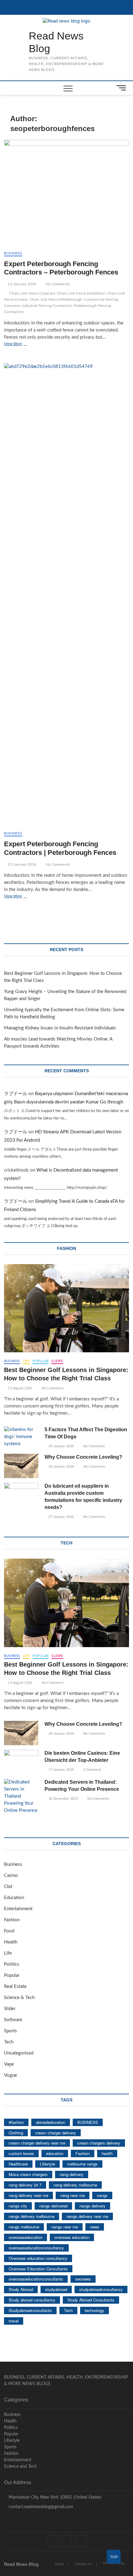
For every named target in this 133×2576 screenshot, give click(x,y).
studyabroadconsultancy (101, 2289)
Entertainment (18, 1909)
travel (14, 2321)
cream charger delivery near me (37, 2143)
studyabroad (56, 2289)
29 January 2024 (60, 1446)
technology (94, 2310)
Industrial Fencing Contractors (47, 306)
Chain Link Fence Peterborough (56, 299)
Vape (9, 2064)
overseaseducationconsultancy (36, 2248)
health (107, 2153)
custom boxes (21, 2153)
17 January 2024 (60, 1770)
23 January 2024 (21, 284)
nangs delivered (53, 2206)
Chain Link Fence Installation (81, 293)
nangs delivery (92, 2206)
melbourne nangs (82, 2164)
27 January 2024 (60, 1517)
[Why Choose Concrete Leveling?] (21, 1466)
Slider (57, 1361)
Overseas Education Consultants (38, 2269)
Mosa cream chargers (28, 2174)
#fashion (16, 2122)
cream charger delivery (56, 2133)
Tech (9, 2042)
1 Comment (92, 1770)
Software (13, 2020)
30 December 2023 (62, 1799)
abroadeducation (51, 2122)
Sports (11, 2031)
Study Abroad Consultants (91, 2300)
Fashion (12, 1920)
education (55, 2153)
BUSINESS (88, 2122)
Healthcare (18, 2164)
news (95, 2227)
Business (13, 253)
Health (11, 1942)
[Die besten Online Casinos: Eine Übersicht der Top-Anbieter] (21, 1762)
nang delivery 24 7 (25, 2185)
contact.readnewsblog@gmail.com (40, 2507)
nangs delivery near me (87, 2216)
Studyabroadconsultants (30, 2310)
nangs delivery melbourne (32, 2216)
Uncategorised (19, 2053)
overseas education (72, 2237)
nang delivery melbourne (75, 2185)
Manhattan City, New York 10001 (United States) (54, 2497)
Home (59, 2564)
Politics (12, 1964)
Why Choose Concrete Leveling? (83, 1457)
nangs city (18, 2206)
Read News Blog (56, 42)
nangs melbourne (24, 2227)
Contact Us (83, 2564)
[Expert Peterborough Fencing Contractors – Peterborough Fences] (66, 193)
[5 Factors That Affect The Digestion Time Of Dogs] (21, 1437)
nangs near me (65, 2227)
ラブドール (16, 1094)
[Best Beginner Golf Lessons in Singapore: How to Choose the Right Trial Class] (66, 1308)
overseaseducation (26, 2237)
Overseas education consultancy (38, 2258)
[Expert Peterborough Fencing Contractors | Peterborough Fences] (66, 595)
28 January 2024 (60, 1467)
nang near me (73, 2195)
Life (26, 1361)
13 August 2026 (19, 1388)
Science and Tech (20, 2467)
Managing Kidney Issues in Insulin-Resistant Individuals (60, 1028)
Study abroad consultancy (32, 2300)
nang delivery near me (28, 2195)
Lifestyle (47, 2164)
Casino (11, 1875)
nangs (102, 2195)
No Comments (57, 284)
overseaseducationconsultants (36, 2279)
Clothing (16, 2133)
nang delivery (72, 2174)
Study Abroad (21, 2289)
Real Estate (15, 1987)
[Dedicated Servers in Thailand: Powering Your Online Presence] (21, 1797)
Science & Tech (19, 1998)
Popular (41, 1361)
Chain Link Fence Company (32, 293)
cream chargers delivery (99, 2143)
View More (24, 344)
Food (9, 1931)
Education (14, 1898)
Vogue (11, 2075)
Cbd (8, 1887)
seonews (83, 2279)
